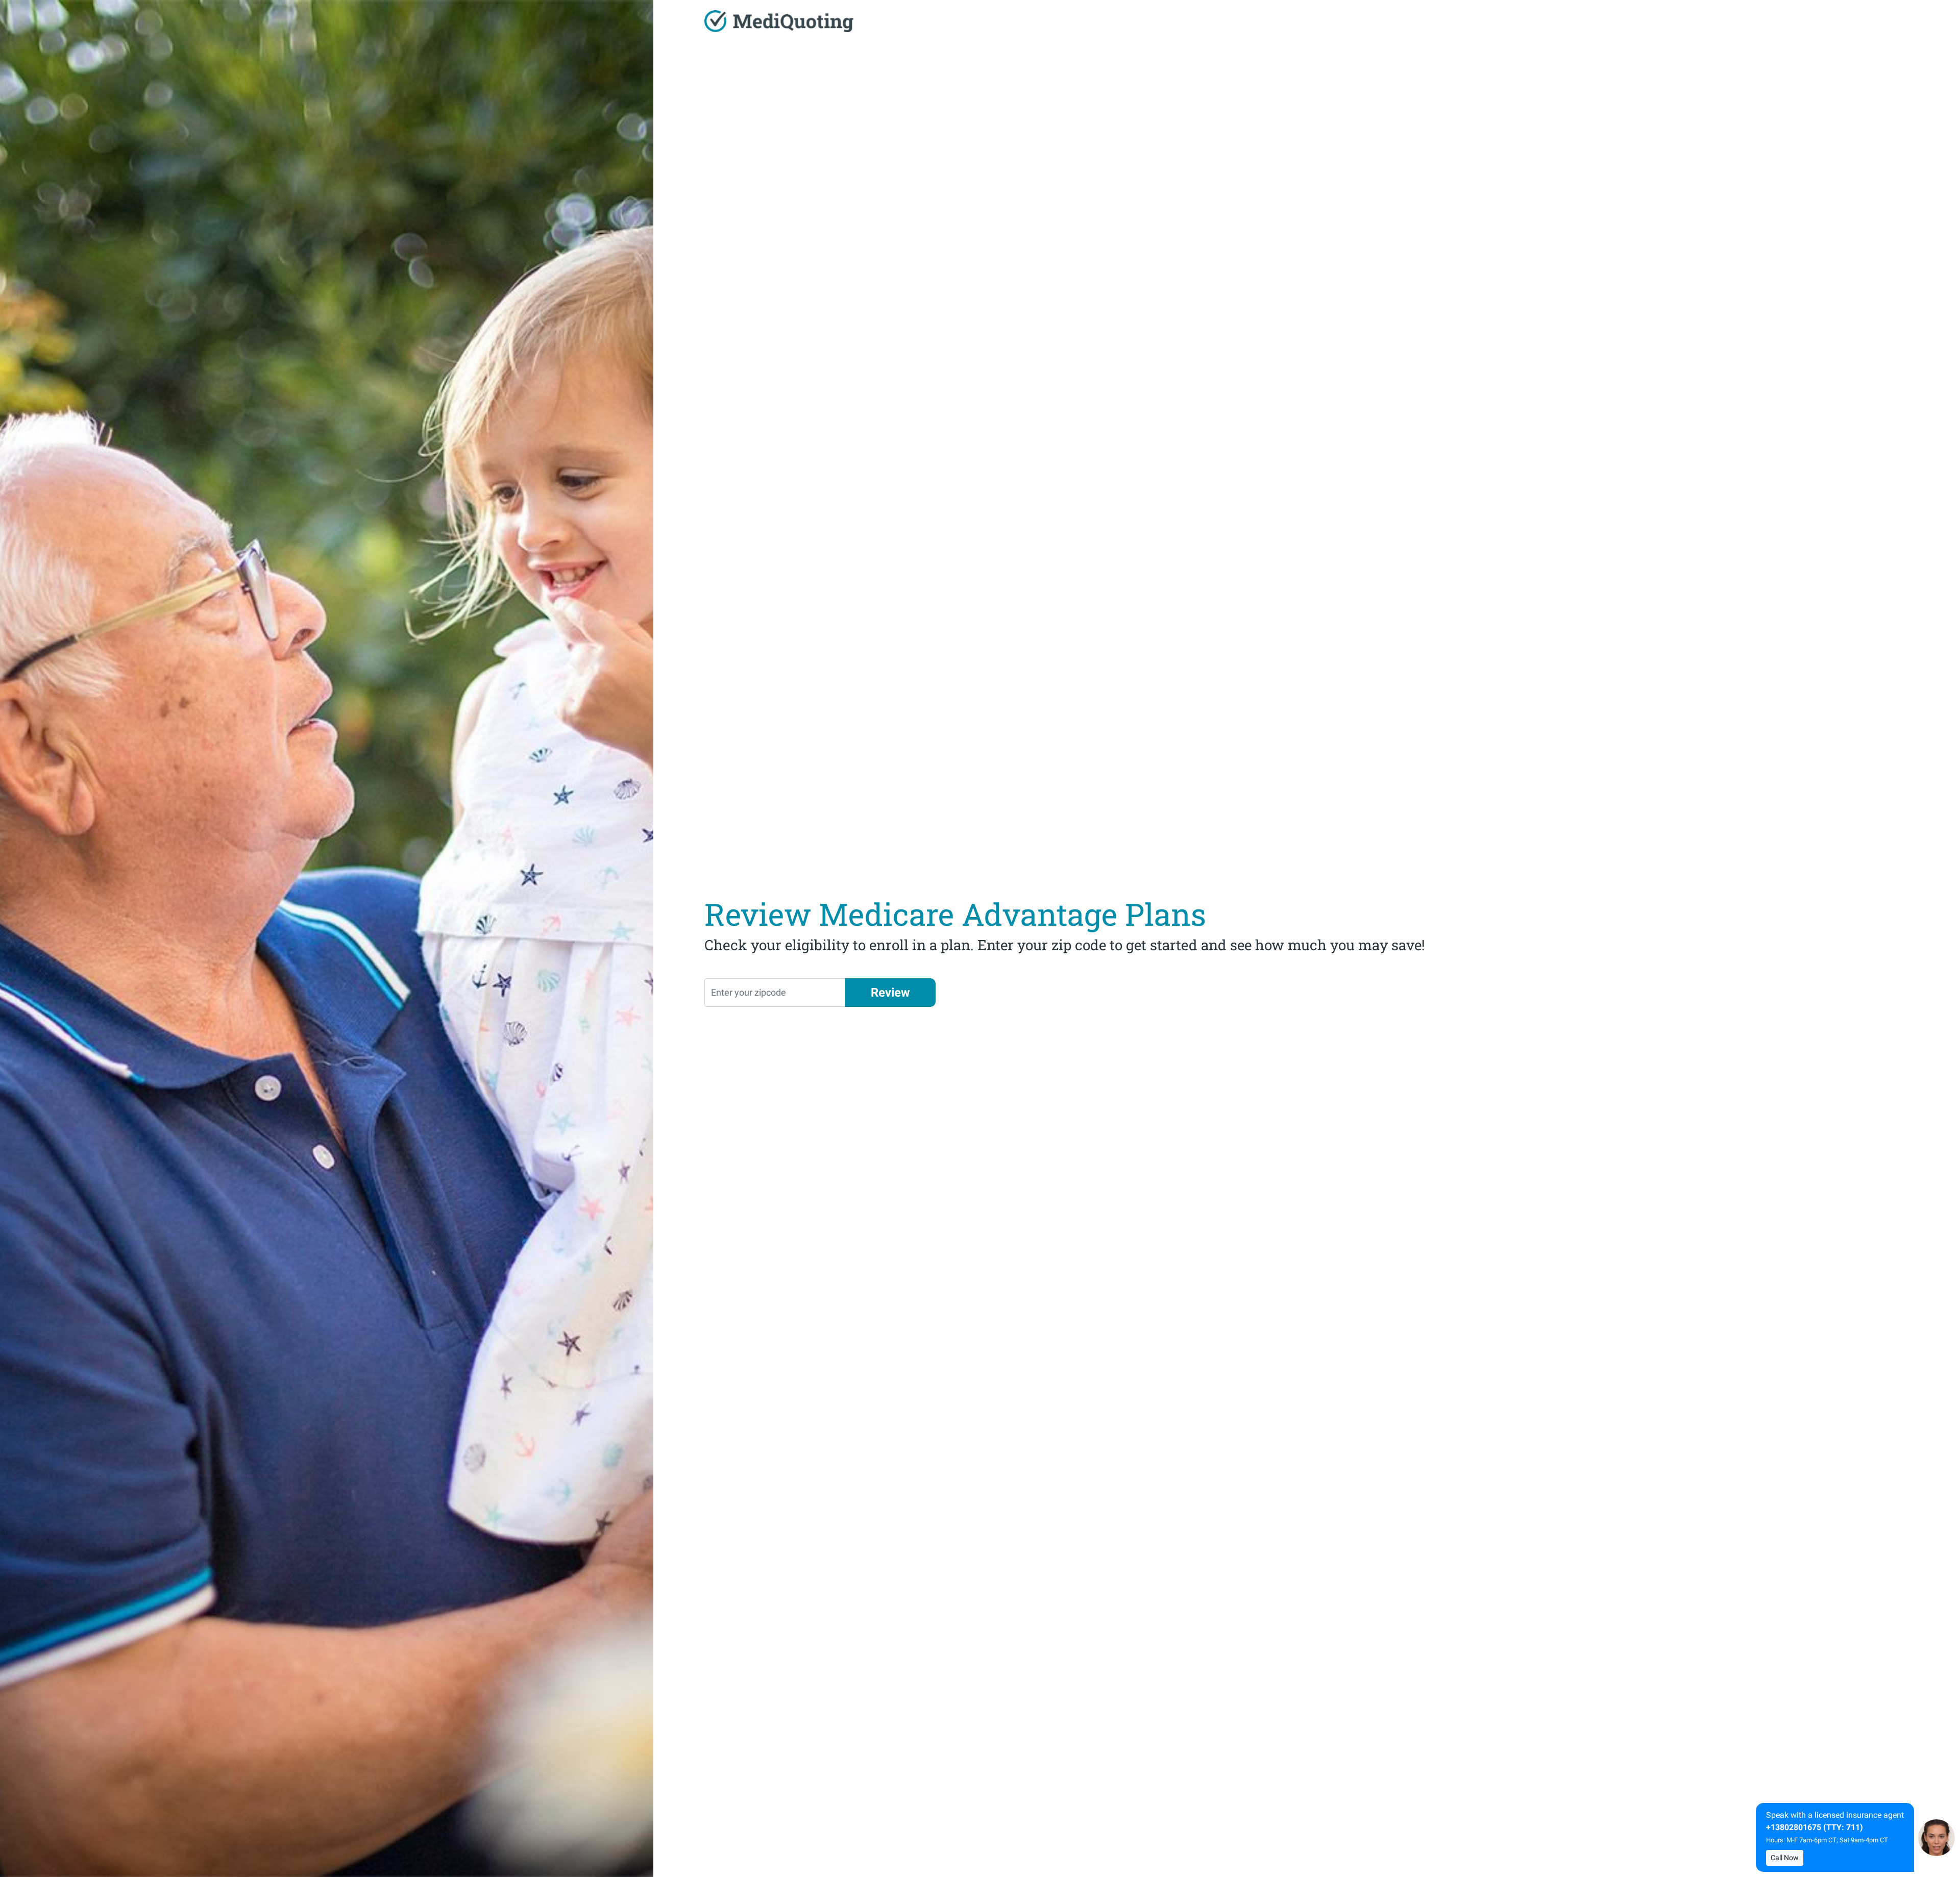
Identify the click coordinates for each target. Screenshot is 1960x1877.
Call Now (1785, 1858)
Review (890, 993)
